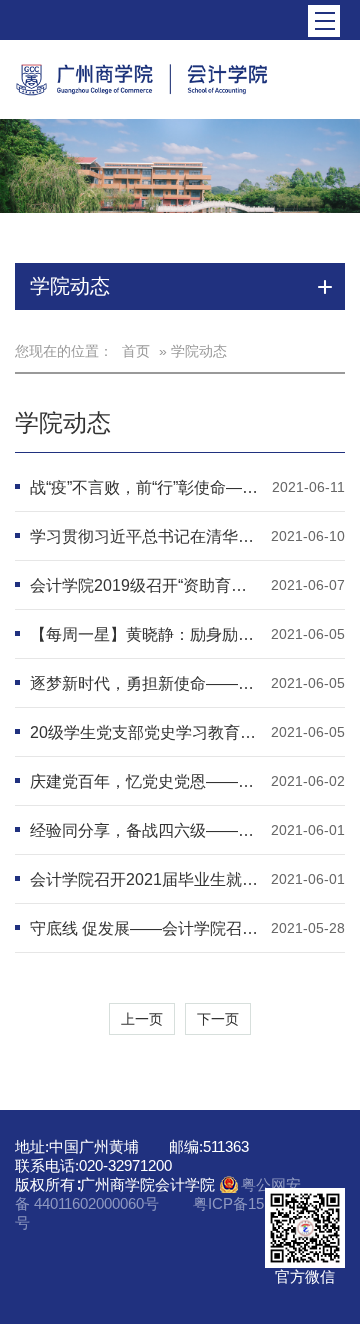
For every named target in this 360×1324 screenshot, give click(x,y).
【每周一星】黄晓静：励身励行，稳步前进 (145, 634)
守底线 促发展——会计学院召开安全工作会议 (145, 928)
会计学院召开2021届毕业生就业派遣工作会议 (145, 879)
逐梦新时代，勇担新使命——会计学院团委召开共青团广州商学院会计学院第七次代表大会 (145, 683)
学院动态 (63, 422)
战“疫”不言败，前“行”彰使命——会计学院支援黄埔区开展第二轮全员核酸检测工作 (146, 487)
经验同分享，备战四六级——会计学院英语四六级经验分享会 (145, 830)
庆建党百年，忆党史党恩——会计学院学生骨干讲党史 (145, 781)
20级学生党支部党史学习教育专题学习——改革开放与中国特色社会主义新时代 (145, 732)
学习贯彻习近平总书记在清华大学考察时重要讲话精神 (145, 536)
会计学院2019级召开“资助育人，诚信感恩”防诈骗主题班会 (145, 585)
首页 (136, 351)
